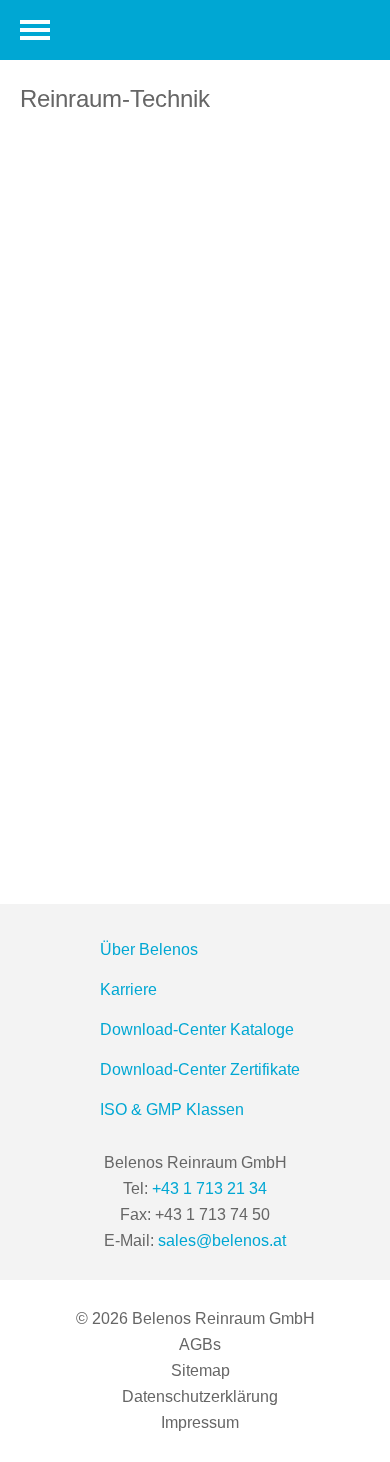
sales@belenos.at (222, 1240)
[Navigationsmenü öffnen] (35, 30)
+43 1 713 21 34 (209, 1188)
